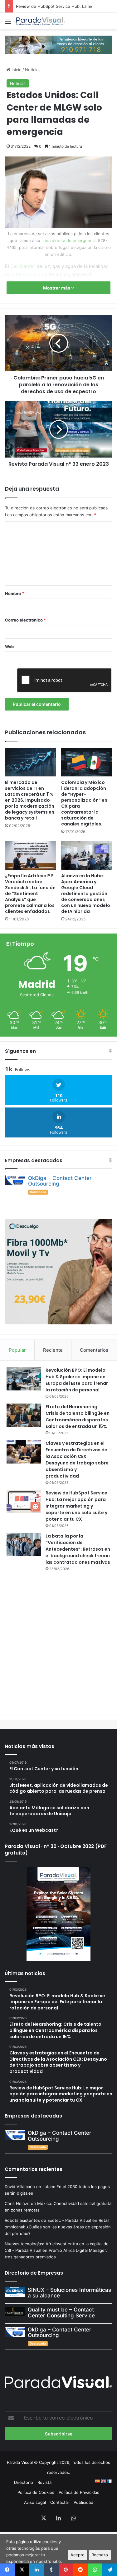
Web (9, 646)
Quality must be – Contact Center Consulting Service (61, 2313)
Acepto (78, 2555)
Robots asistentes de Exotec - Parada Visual (48, 2220)
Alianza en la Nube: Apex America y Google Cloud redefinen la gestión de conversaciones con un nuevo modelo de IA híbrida (86, 894)
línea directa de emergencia (68, 240)
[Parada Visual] (41, 21)
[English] (103, 2481)
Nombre (15, 593)
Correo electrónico (25, 620)
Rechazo (100, 2555)
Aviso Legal (35, 2502)
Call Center (23, 266)
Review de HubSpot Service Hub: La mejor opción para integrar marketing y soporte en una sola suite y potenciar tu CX (76, 1506)
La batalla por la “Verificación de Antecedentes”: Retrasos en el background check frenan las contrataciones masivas (78, 1549)
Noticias (33, 70)
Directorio (24, 2482)
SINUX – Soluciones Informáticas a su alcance (69, 2293)
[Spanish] (97, 2481)
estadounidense (23, 274)
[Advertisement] (58, 1648)
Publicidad (83, 2502)
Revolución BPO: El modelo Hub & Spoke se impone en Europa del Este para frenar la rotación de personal (77, 1380)
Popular (17, 1350)
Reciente (53, 1350)
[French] (110, 2481)
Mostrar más (57, 288)
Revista (44, 2482)
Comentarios (94, 1350)
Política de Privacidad (79, 2492)
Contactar (60, 2502)
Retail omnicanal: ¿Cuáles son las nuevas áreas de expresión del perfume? (58, 2227)
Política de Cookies (36, 2492)
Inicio (16, 70)
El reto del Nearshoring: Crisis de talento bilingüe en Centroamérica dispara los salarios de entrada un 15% (78, 1417)
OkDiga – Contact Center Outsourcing (60, 1181)
